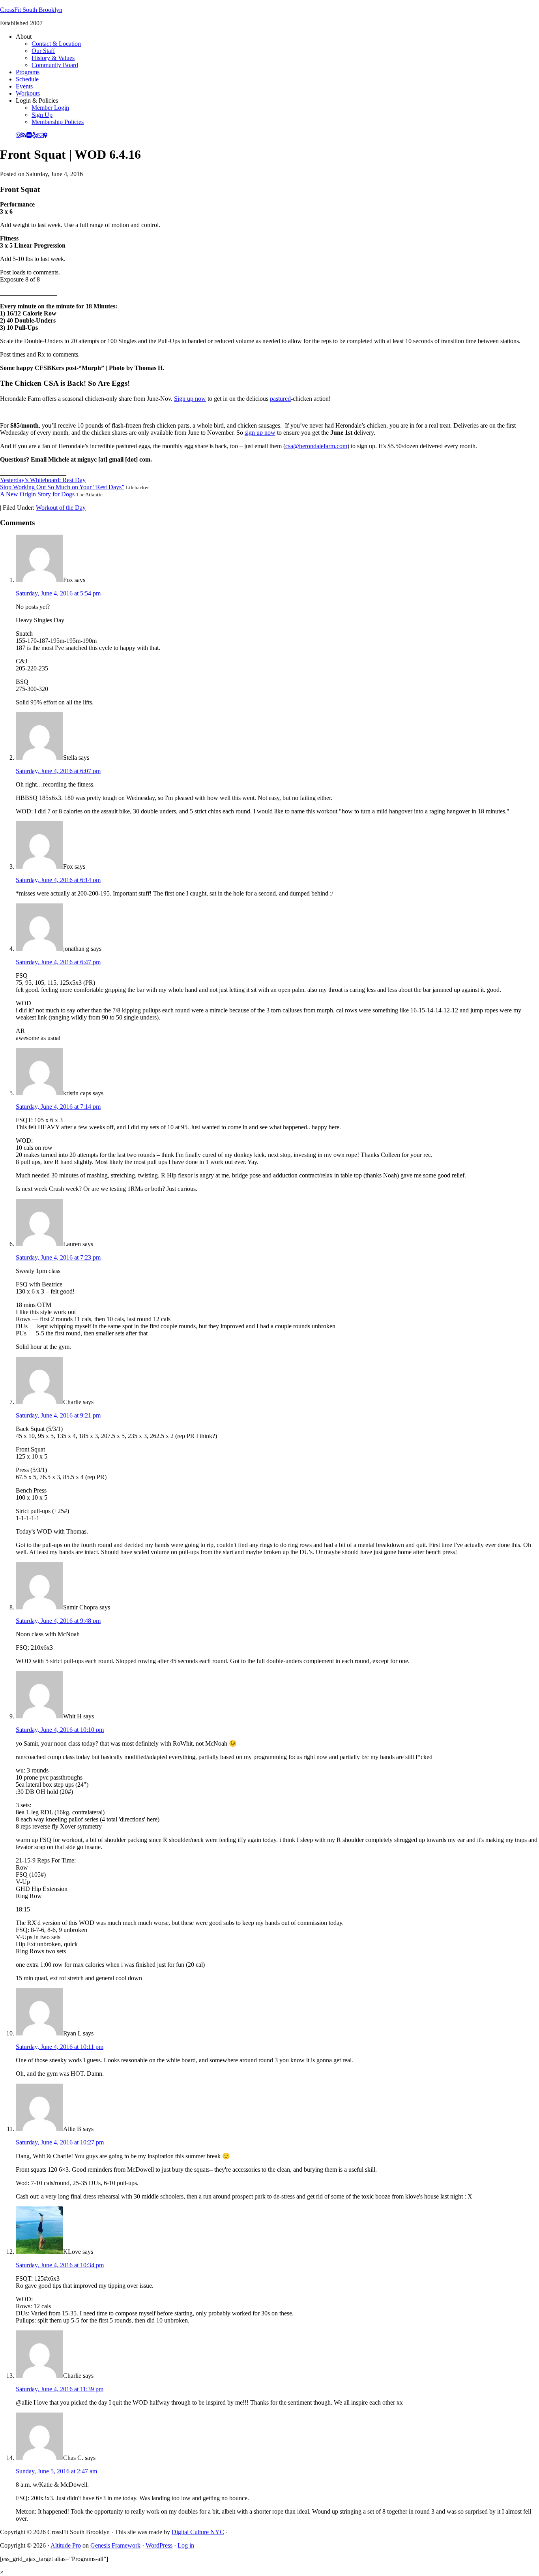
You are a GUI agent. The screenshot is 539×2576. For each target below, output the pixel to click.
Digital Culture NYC (198, 2532)
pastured (280, 399)
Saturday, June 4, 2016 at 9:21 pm (58, 1415)
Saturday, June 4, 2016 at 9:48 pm (58, 1621)
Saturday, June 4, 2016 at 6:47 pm (58, 962)
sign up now (260, 433)
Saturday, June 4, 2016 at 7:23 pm (58, 1257)
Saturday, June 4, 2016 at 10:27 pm (60, 2142)
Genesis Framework (115, 2545)
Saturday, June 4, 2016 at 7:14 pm (58, 1107)
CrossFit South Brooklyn (31, 10)
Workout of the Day (61, 508)
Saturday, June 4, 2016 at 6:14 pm (58, 880)
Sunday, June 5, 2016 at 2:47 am (56, 2471)
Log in (186, 2545)
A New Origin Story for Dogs (37, 494)
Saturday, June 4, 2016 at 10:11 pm (60, 2047)
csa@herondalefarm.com (316, 446)
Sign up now (190, 399)
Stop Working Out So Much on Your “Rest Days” (62, 487)
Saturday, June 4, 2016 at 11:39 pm (60, 2389)
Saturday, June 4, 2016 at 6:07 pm (58, 771)
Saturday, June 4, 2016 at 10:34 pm (60, 2265)
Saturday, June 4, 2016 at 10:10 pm (60, 1730)
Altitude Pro (66, 2545)
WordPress (159, 2545)
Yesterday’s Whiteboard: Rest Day (43, 480)
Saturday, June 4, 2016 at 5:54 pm (58, 593)
